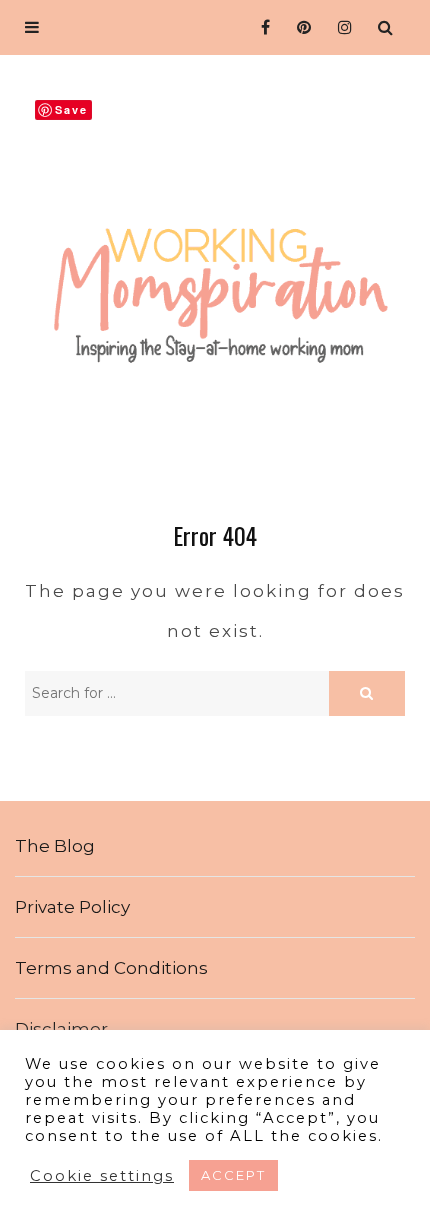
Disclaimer (61, 1029)
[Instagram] (341, 27)
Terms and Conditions (111, 968)
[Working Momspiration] (215, 278)
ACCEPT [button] (233, 1175)
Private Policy (72, 907)
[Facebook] (259, 27)
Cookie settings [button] (102, 1176)
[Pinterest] (300, 27)
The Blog (55, 846)
